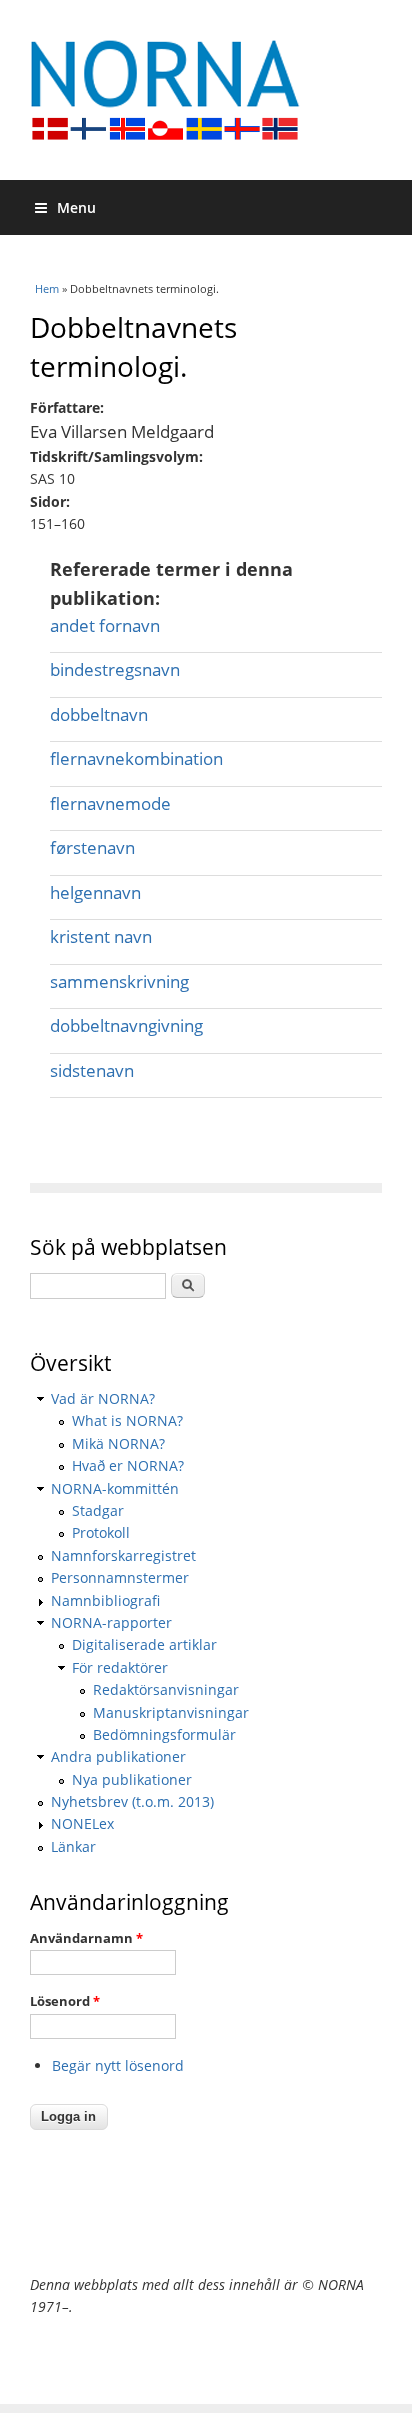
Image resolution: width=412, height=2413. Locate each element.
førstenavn (92, 847)
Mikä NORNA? (118, 1443)
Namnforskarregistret (123, 1555)
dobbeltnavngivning (126, 1025)
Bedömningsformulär (164, 1734)
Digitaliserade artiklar (144, 1644)
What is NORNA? (127, 1420)
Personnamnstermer (120, 1577)
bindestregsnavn (115, 669)
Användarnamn (86, 1938)
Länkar (73, 1846)
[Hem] (206, 90)
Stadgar (98, 1510)
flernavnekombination (136, 758)
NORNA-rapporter (111, 1622)
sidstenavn (92, 1070)
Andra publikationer (118, 1756)
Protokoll (101, 1532)
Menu (76, 207)
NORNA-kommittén (115, 1488)
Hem (47, 288)
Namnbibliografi (105, 1600)
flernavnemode (110, 803)
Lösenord (65, 2001)
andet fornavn (105, 625)
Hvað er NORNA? (128, 1465)
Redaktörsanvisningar (166, 1689)
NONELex (82, 1823)
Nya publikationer (132, 1779)
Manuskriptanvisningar (171, 1712)
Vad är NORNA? (103, 1398)
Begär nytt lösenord (118, 2065)
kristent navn (101, 936)
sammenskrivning (119, 981)
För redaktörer (120, 1667)
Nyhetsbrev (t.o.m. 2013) (132, 1801)
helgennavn (95, 892)
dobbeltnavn (99, 714)
